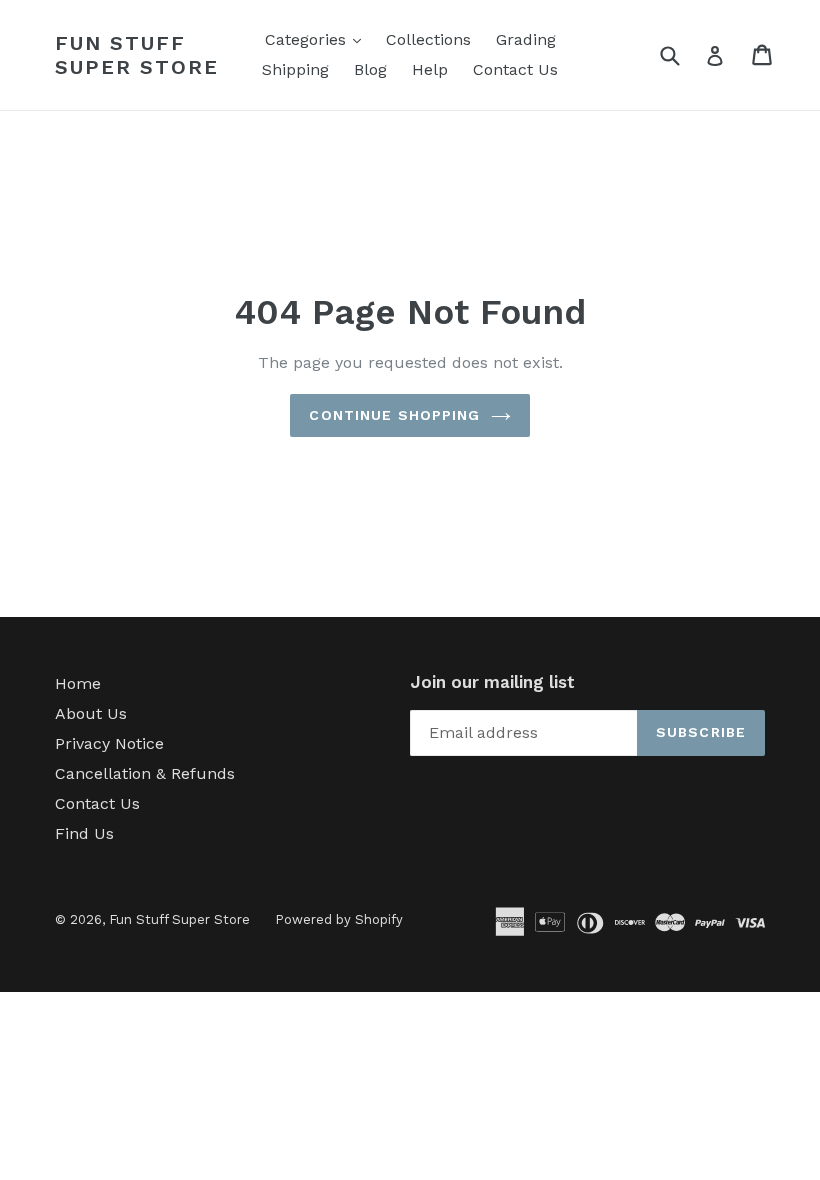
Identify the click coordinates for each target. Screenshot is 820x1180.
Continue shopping (394, 415)
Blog (370, 69)
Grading (526, 39)
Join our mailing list (492, 682)
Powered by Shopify (339, 919)
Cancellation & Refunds (145, 773)
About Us (91, 713)
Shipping (295, 69)
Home (78, 683)
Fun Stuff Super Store (137, 55)
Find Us (84, 833)
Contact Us (515, 69)
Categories (318, 39)
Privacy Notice (109, 743)
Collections (428, 39)
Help (430, 69)
